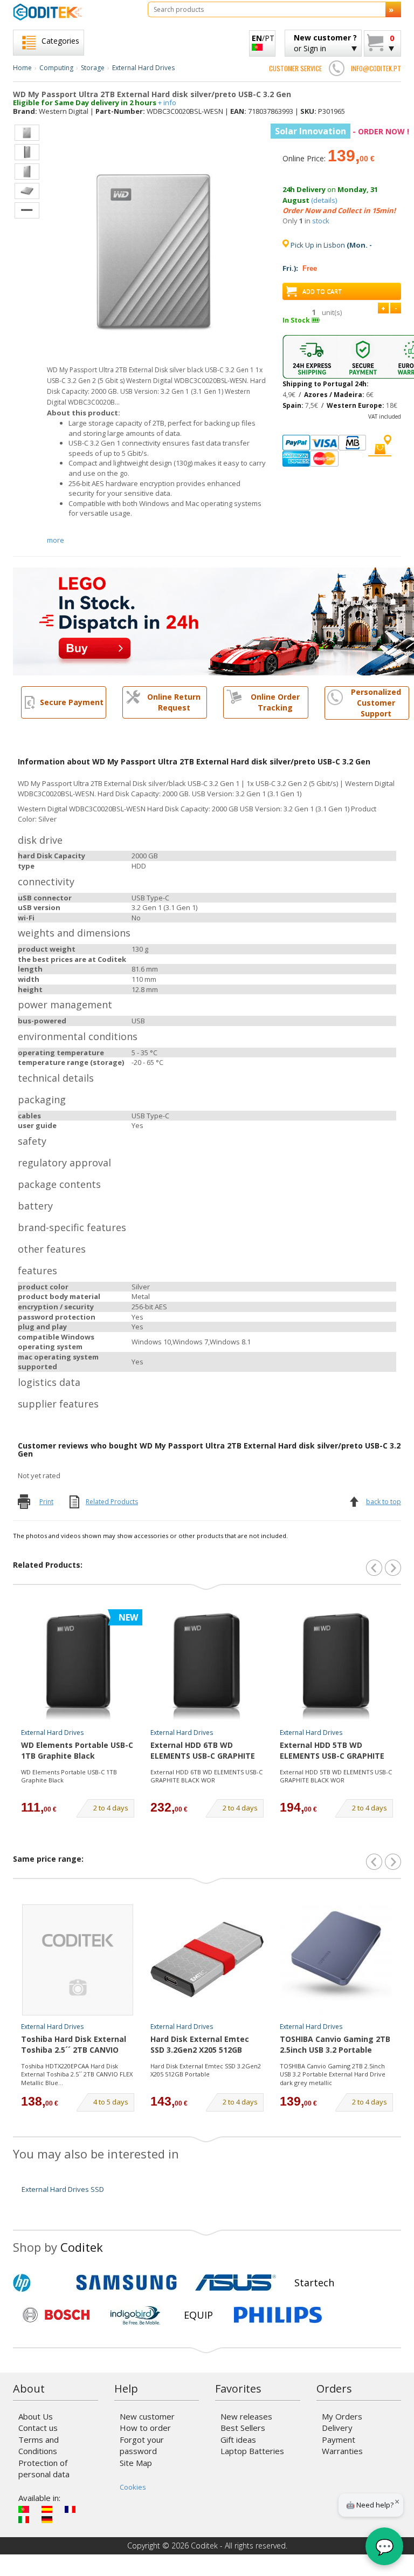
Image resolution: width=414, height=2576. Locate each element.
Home (22, 68)
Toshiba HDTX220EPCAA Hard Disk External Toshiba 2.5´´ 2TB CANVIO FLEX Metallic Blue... (77, 2074)
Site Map (136, 2463)
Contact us (38, 2428)
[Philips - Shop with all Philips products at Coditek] (278, 2315)
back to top (384, 1502)
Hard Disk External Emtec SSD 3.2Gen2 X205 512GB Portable (200, 2045)
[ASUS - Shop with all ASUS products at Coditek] (236, 2283)
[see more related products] (393, 1568)
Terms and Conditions (39, 2445)
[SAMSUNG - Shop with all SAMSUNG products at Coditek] (126, 2283)
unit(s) (332, 312)
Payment (339, 2440)
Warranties (342, 2451)
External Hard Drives (143, 68)
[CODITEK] (72, 12)
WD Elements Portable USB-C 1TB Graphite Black (77, 1750)
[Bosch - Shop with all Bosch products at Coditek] (56, 2315)
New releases (246, 2416)
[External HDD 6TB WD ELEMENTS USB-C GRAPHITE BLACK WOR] (207, 1666)
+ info (167, 103)
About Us (36, 2416)
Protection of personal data (44, 2468)
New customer (147, 2416)
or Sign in (325, 43)
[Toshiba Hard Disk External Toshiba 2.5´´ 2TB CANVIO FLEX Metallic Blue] (78, 1960)
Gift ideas (238, 2440)
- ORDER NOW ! (342, 131)
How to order (145, 2428)
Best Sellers (243, 2428)
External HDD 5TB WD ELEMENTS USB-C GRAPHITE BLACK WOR (332, 1751)
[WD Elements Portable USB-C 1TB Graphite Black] (78, 1666)
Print (46, 1502)
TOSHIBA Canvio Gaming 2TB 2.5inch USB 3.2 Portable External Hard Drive (335, 2045)
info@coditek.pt (376, 68)
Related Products (112, 1502)
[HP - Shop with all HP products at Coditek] (40, 2283)
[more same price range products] (393, 1862)
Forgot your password (142, 2445)
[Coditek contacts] (336, 68)
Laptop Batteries (252, 2451)
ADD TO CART (322, 291)
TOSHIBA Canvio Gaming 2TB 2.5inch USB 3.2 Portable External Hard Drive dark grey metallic (333, 2074)
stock (321, 221)
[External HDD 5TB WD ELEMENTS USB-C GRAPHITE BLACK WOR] (336, 1666)
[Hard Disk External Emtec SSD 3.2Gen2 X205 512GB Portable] (207, 1960)
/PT (263, 38)
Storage (93, 68)
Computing (56, 68)
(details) (324, 200)
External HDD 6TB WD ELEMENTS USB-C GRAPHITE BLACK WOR (203, 1751)
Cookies (133, 2487)
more (56, 540)
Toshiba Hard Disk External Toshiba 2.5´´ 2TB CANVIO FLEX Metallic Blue (74, 2045)
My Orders (342, 2416)
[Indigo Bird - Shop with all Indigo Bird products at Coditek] (135, 2315)
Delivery (337, 2428)
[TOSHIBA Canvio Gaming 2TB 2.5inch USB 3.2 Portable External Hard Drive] (336, 1960)
